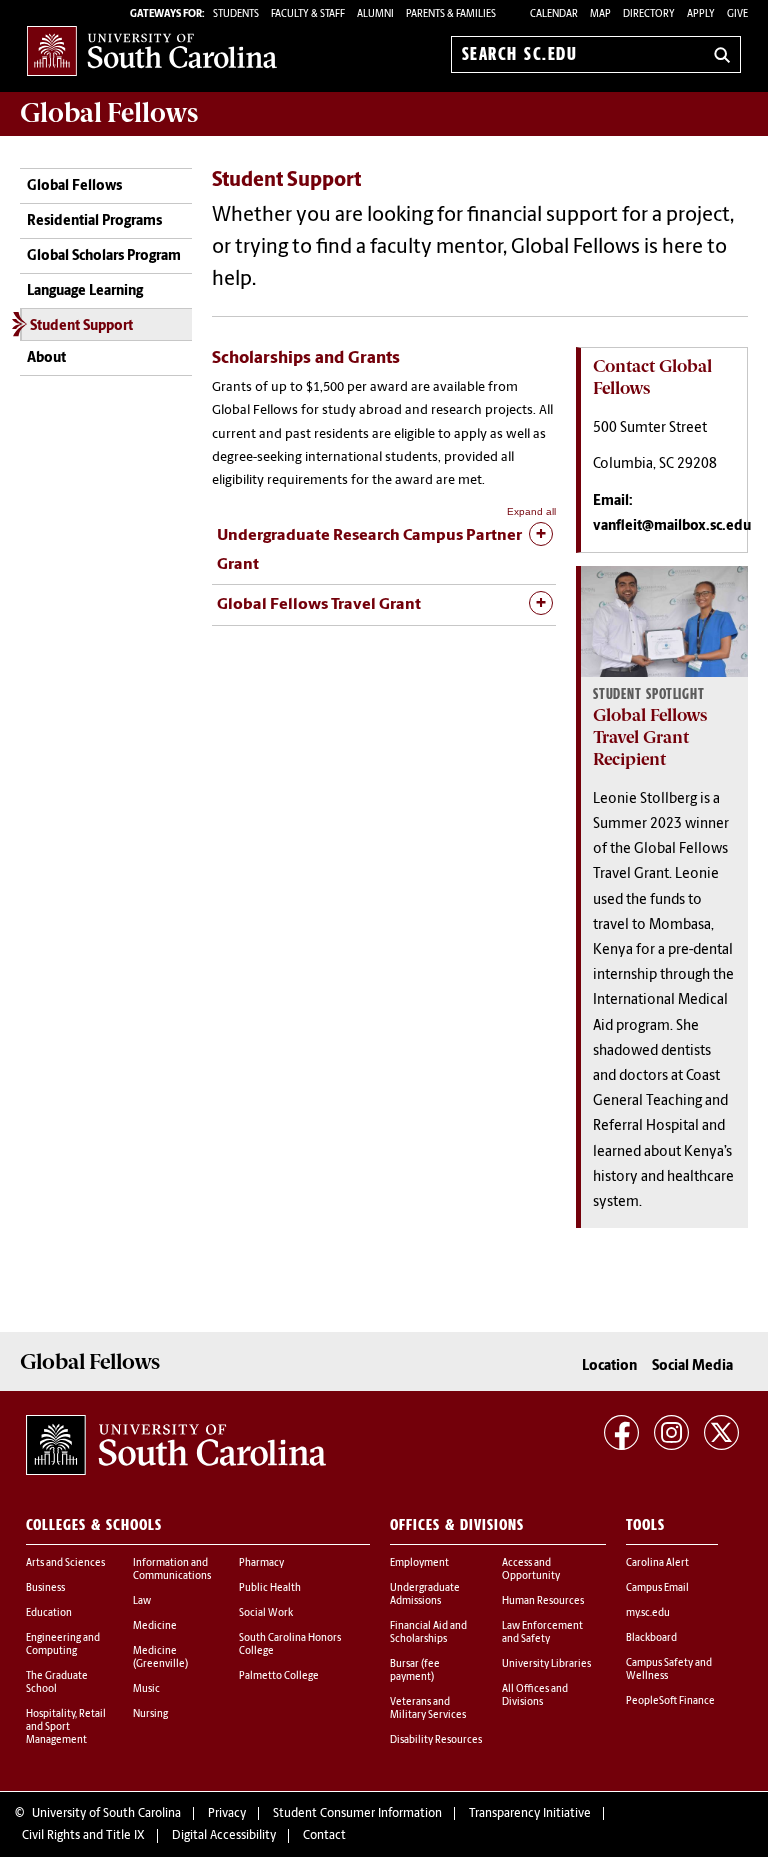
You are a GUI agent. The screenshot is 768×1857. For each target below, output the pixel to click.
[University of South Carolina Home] (152, 50)
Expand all (531, 511)
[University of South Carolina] (176, 1445)
